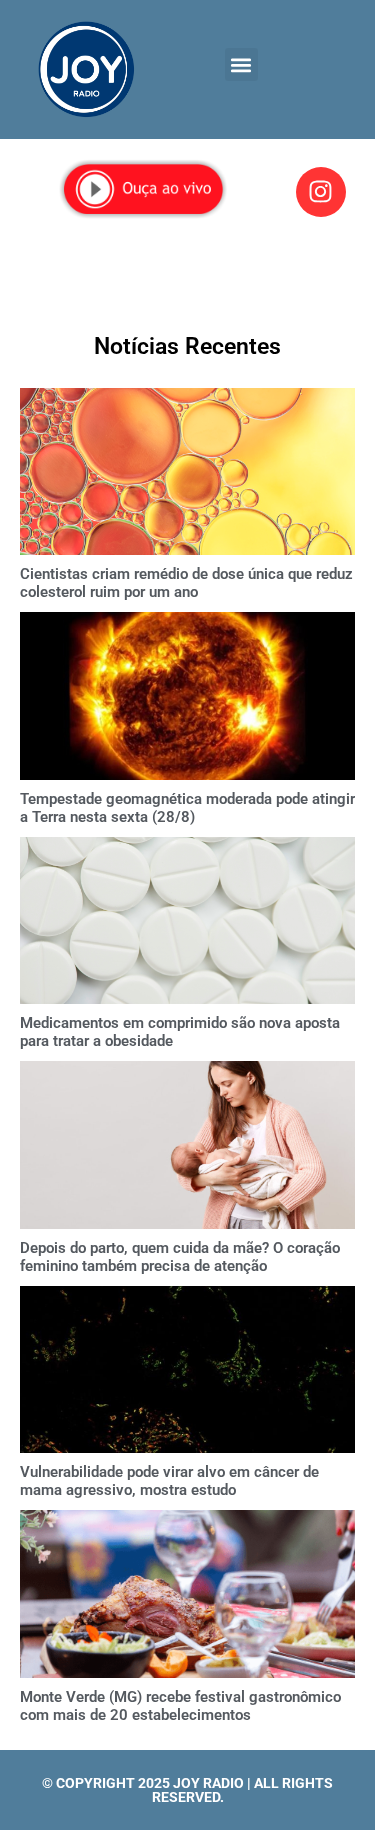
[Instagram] (321, 192)
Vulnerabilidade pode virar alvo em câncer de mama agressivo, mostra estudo (169, 1481)
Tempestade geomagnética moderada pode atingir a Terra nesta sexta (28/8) (187, 808)
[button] (241, 64)
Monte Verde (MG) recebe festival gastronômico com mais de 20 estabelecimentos (180, 1706)
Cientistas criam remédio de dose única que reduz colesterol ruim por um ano (186, 583)
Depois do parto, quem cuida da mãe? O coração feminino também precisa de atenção (180, 1257)
